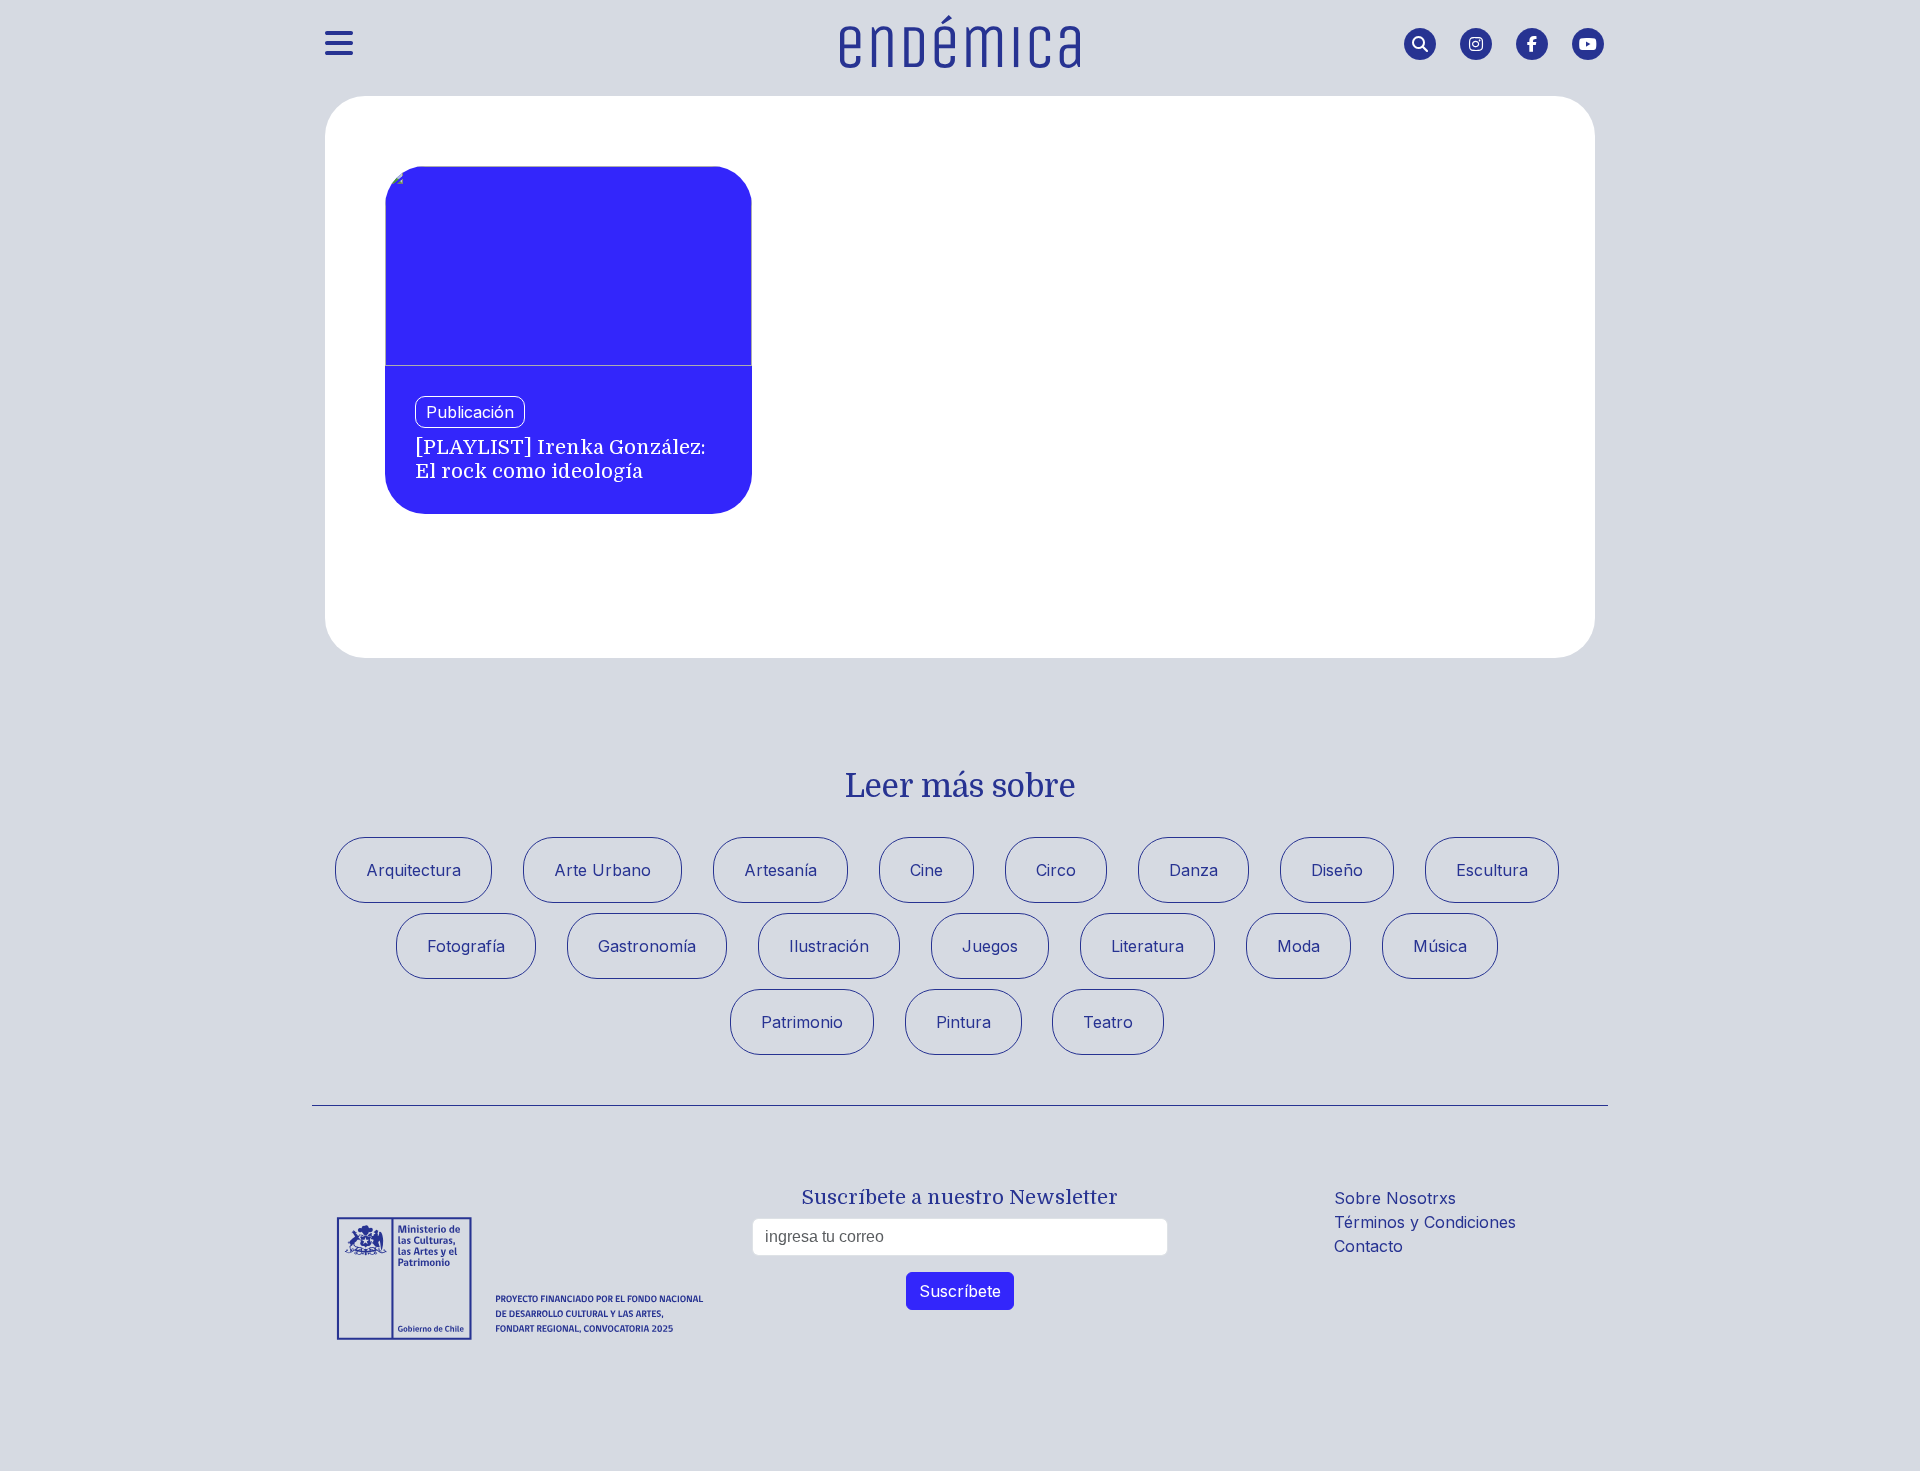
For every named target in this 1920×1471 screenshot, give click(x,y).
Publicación (470, 412)
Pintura (963, 1022)
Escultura (1492, 870)
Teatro (1108, 1022)
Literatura (1147, 946)
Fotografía (466, 946)
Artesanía (780, 870)
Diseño (1337, 870)
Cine (926, 870)
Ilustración (829, 946)
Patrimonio (802, 1022)
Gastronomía (647, 946)
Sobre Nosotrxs (1395, 1198)
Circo (1056, 870)
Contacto (1368, 1246)
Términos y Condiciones (1425, 1222)
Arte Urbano (602, 870)
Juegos (990, 946)
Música (1440, 946)
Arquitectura (413, 870)
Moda (1298, 946)
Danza (1193, 870)
